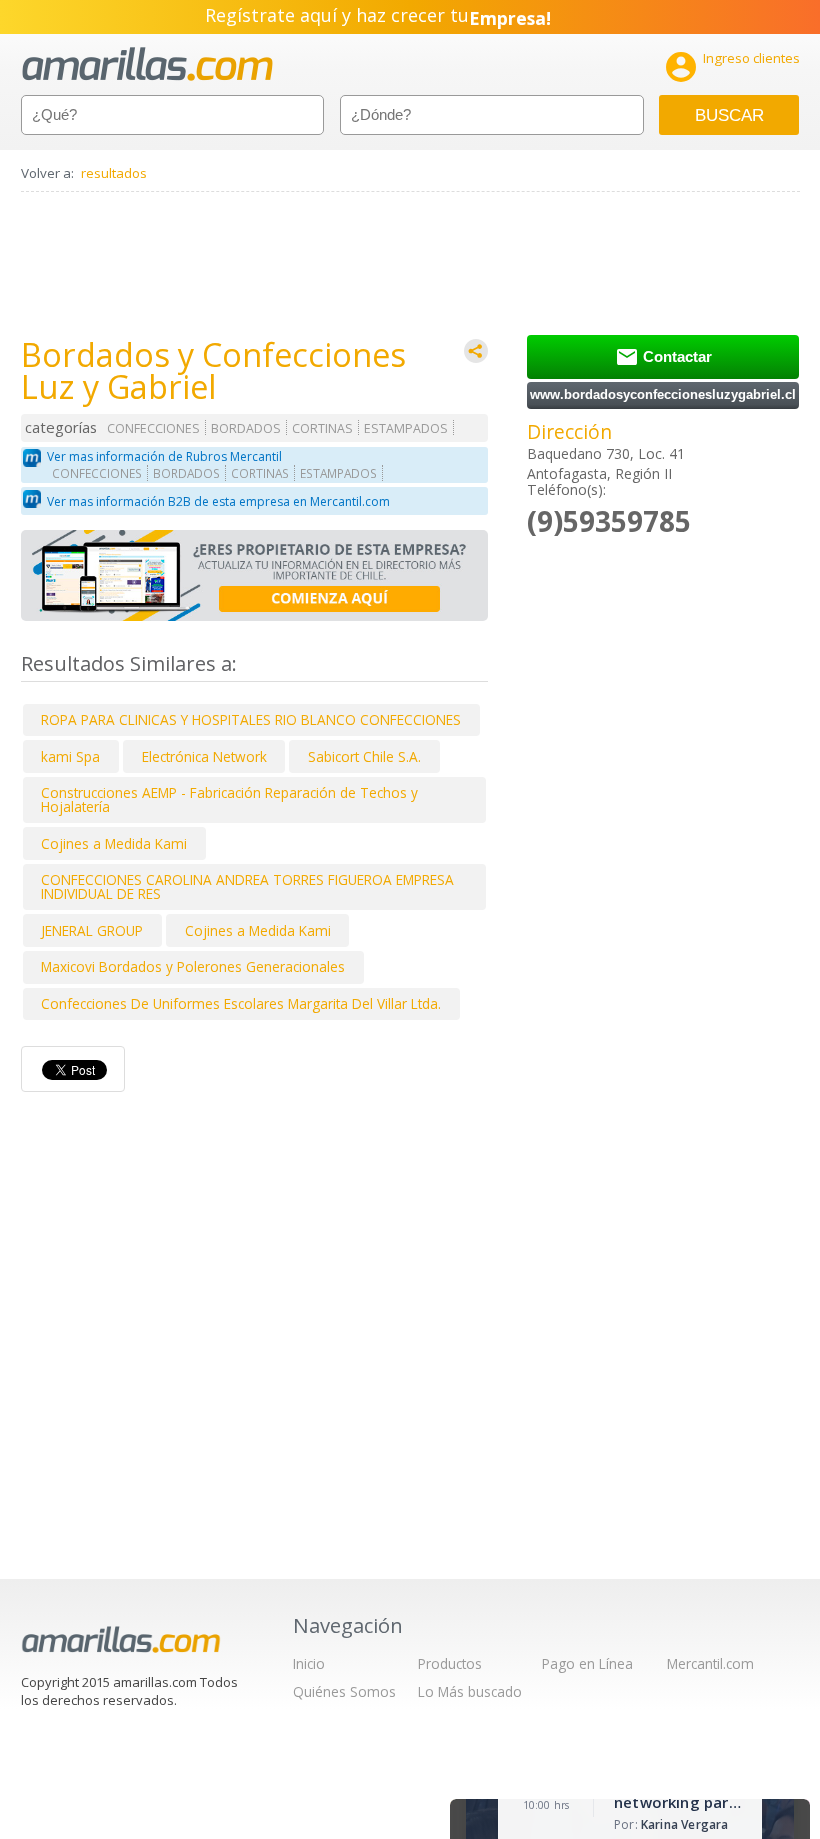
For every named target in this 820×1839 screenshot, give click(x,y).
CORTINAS (322, 428)
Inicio (309, 1663)
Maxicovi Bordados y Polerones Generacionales (193, 966)
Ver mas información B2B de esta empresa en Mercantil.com (218, 501)
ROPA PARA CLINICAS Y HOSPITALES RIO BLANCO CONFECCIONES (251, 719)
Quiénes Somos (344, 1691)
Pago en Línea (587, 1663)
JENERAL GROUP (92, 930)
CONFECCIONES (153, 428)
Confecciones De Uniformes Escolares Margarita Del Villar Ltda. (241, 1003)
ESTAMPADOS (406, 428)
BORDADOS (246, 428)
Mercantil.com (710, 1663)
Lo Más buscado (470, 1691)
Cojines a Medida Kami (114, 843)
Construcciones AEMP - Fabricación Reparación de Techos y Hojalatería (229, 799)
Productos (450, 1663)
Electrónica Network (204, 756)
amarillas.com (147, 64)
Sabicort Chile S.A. (364, 756)
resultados (114, 173)
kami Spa (70, 756)
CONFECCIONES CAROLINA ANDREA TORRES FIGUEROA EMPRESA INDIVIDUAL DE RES (247, 886)
